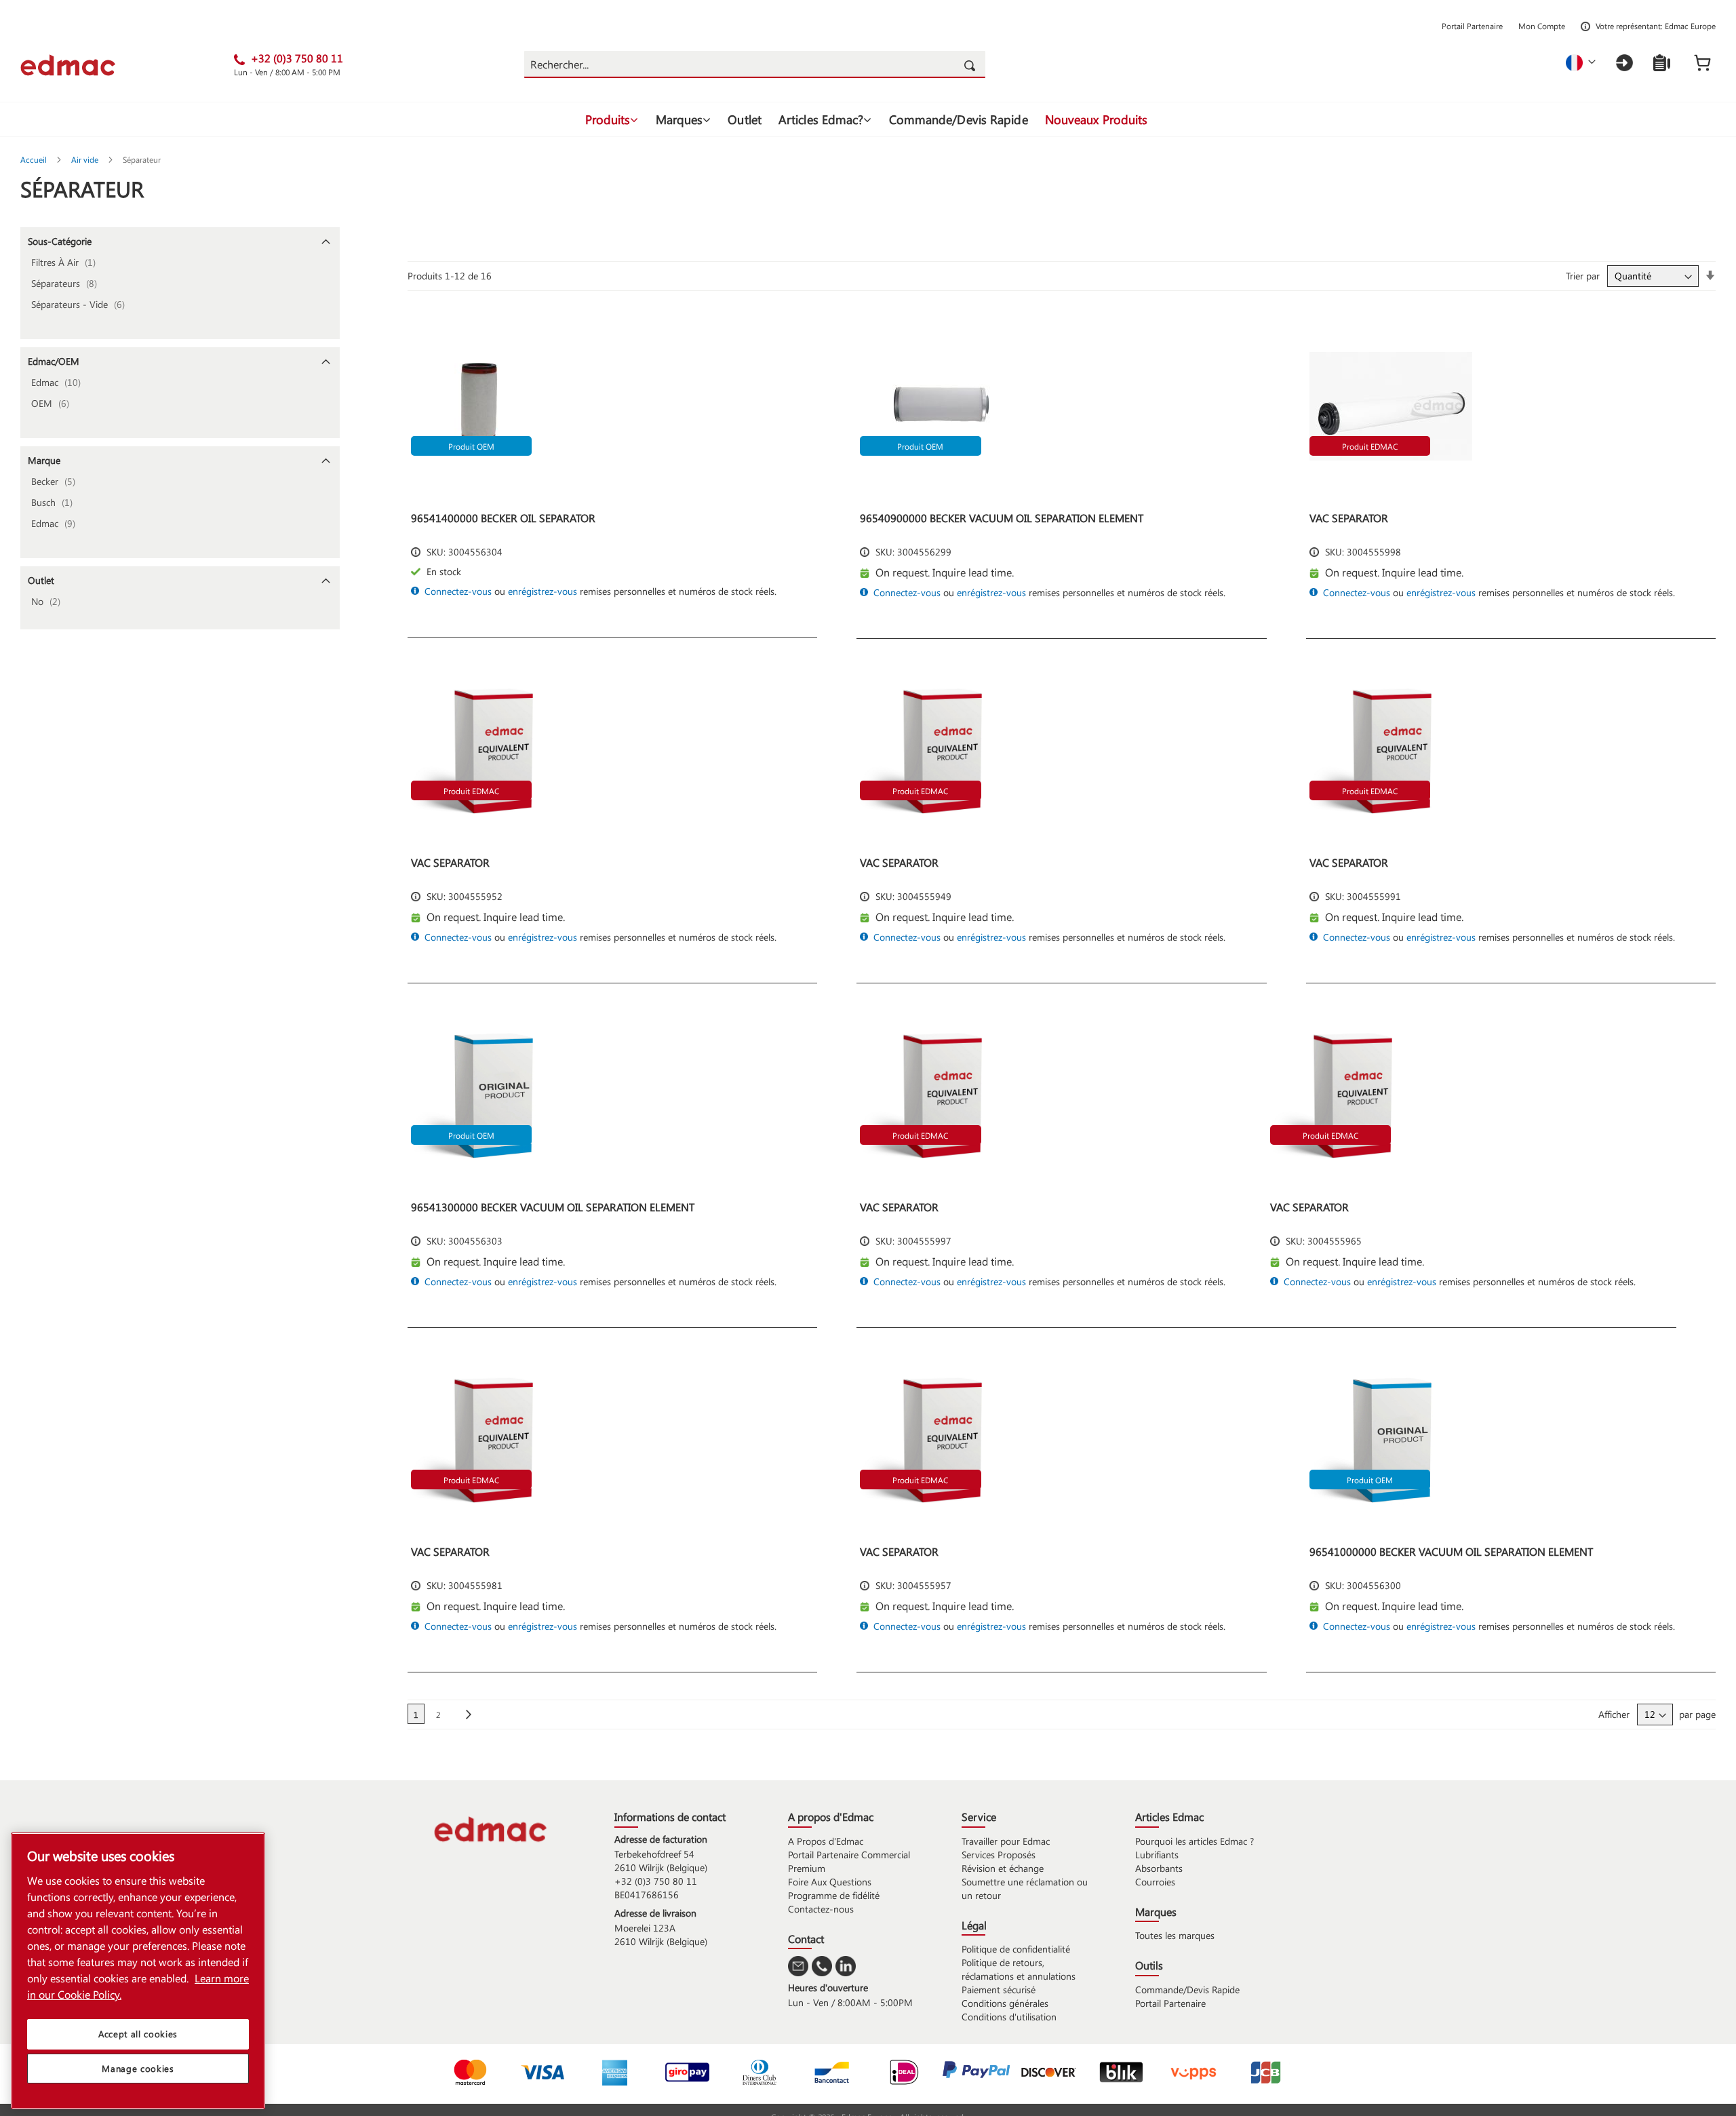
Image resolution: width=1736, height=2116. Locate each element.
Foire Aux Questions (830, 1882)
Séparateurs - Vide (82, 304)
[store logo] (127, 65)
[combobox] (755, 64)
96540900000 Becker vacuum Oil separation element (1002, 518)
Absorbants (1159, 1868)
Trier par (1583, 276)
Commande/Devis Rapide (1187, 1990)
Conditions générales (1005, 2003)
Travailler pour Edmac (1006, 1841)
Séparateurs (68, 283)
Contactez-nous (821, 1909)
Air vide (86, 159)
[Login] (1624, 63)
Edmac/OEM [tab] (54, 361)
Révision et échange (1003, 1868)
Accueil (35, 159)
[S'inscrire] (1662, 63)
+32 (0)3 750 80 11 (656, 1881)
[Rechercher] (972, 64)
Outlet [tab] (41, 580)
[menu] (868, 119)
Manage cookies (138, 2068)
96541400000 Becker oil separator (503, 518)
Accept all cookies (138, 2034)
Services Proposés (999, 1855)
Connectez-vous (458, 591)
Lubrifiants (1157, 1855)
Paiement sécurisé (999, 1990)
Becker (57, 481)
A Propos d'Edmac (826, 1841)
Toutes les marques (1175, 1935)
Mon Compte (1542, 26)
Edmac (60, 382)
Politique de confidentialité (1016, 1949)
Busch (56, 502)
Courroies (1155, 1882)
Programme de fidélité (834, 1895)
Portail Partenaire (1472, 26)
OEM (54, 403)
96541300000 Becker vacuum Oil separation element (553, 1207)
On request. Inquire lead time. (945, 572)
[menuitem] (612, 119)
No (50, 601)
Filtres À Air (67, 262)
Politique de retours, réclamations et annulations (1019, 1969)
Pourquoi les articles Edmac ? (1195, 1841)
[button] (1581, 63)
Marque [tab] (44, 460)
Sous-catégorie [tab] (60, 241)
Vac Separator (1349, 518)
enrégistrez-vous (542, 591)
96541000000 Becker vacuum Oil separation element (1451, 1551)
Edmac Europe (1690, 26)
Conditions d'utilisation (1009, 2017)
